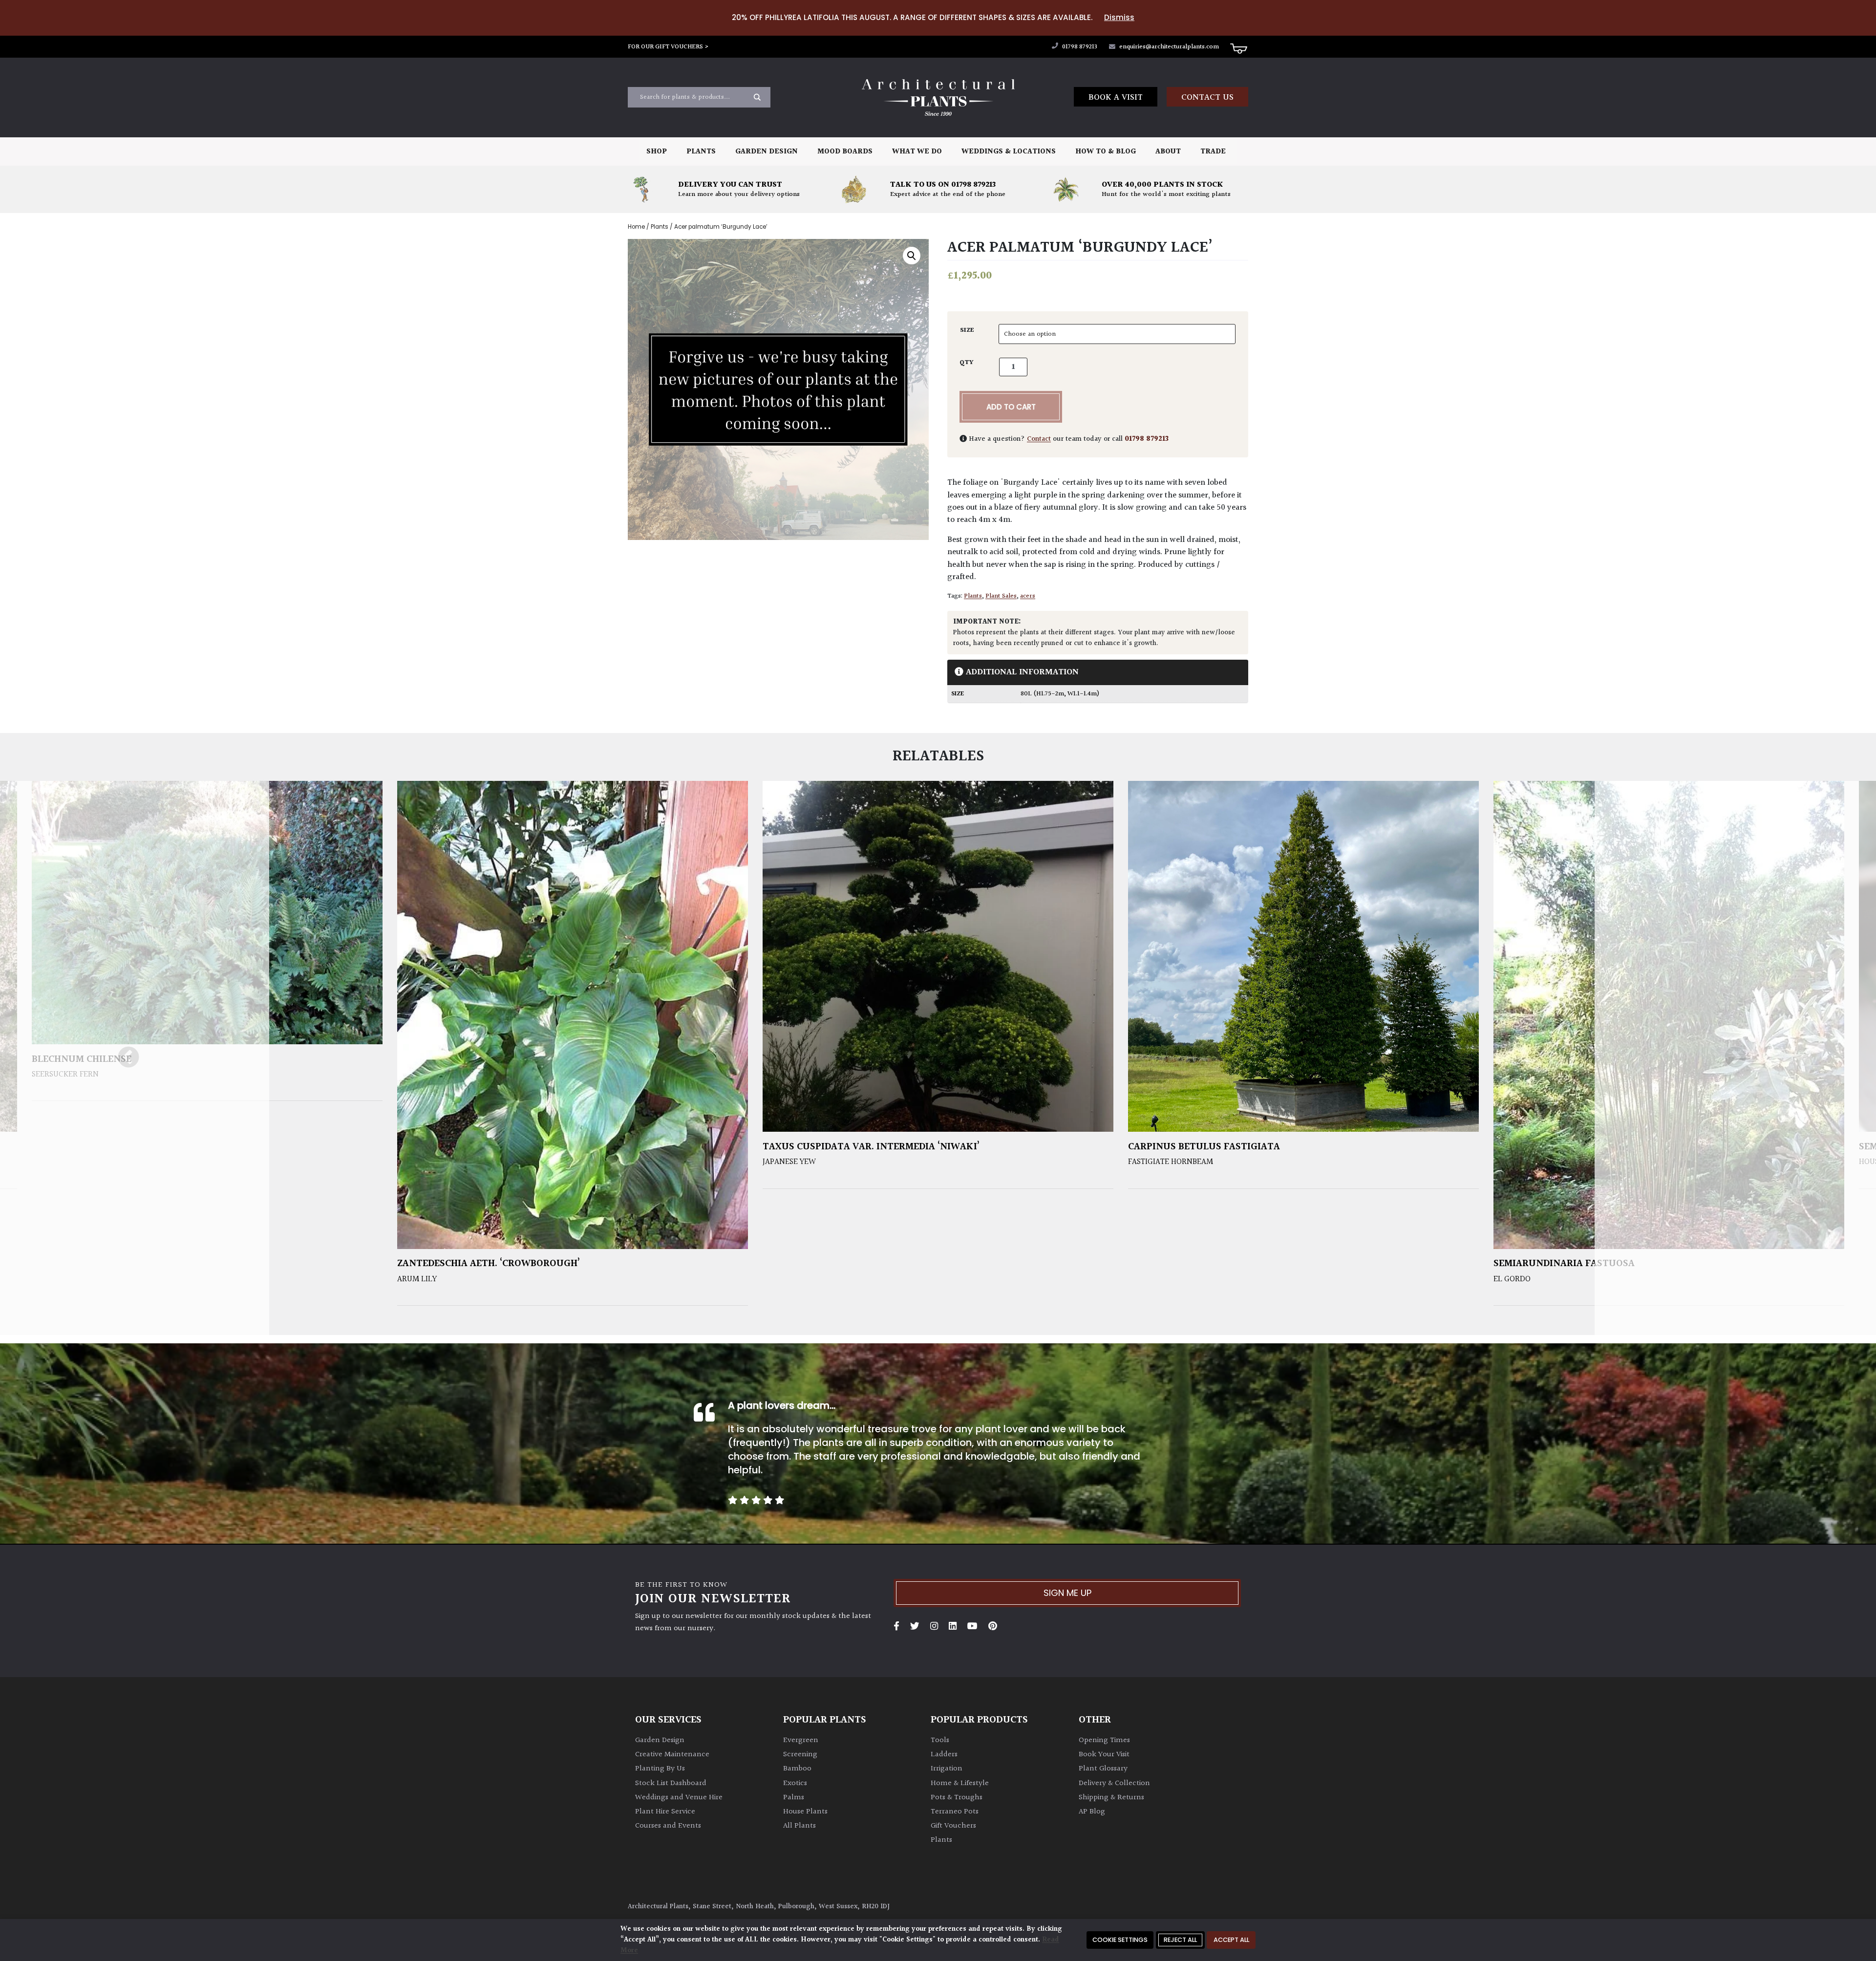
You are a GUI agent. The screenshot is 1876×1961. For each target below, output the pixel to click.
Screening (800, 1755)
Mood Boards (845, 152)
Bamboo (797, 1769)
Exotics (795, 1783)
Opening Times (1104, 1740)
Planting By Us (660, 1769)
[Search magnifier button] (757, 97)
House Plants (805, 1812)
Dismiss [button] (1119, 17)
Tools (940, 1740)
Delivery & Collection (1114, 1783)
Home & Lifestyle (960, 1783)
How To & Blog (1106, 152)
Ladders (944, 1755)
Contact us (1207, 97)
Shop (657, 152)
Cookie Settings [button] (1120, 1940)
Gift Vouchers (953, 1826)
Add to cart (1011, 407)
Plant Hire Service (665, 1812)
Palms (794, 1798)
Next (1735, 1058)
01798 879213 (1079, 47)
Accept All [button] (1231, 1940)
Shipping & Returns (1111, 1798)
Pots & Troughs (957, 1798)
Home (636, 227)
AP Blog (1092, 1812)
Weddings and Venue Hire (679, 1798)
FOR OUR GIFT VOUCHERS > (668, 47)
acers (1028, 596)
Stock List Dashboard (671, 1783)
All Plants (799, 1826)
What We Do (917, 152)
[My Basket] (1238, 48)
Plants (701, 152)
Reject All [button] (1180, 1940)
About (1168, 152)
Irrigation (947, 1769)
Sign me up (1067, 1593)
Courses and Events (668, 1826)
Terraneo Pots (955, 1812)
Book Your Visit (1104, 1755)
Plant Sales (1001, 596)
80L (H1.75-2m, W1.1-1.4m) (1060, 694)
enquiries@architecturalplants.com (1169, 47)
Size (967, 330)
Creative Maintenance (672, 1755)
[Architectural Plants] (938, 97)
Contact (1039, 439)
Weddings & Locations (1009, 152)
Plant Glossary (1103, 1769)
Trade (1213, 152)
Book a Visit (1116, 97)
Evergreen (801, 1740)
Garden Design (767, 152)
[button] (912, 256)
